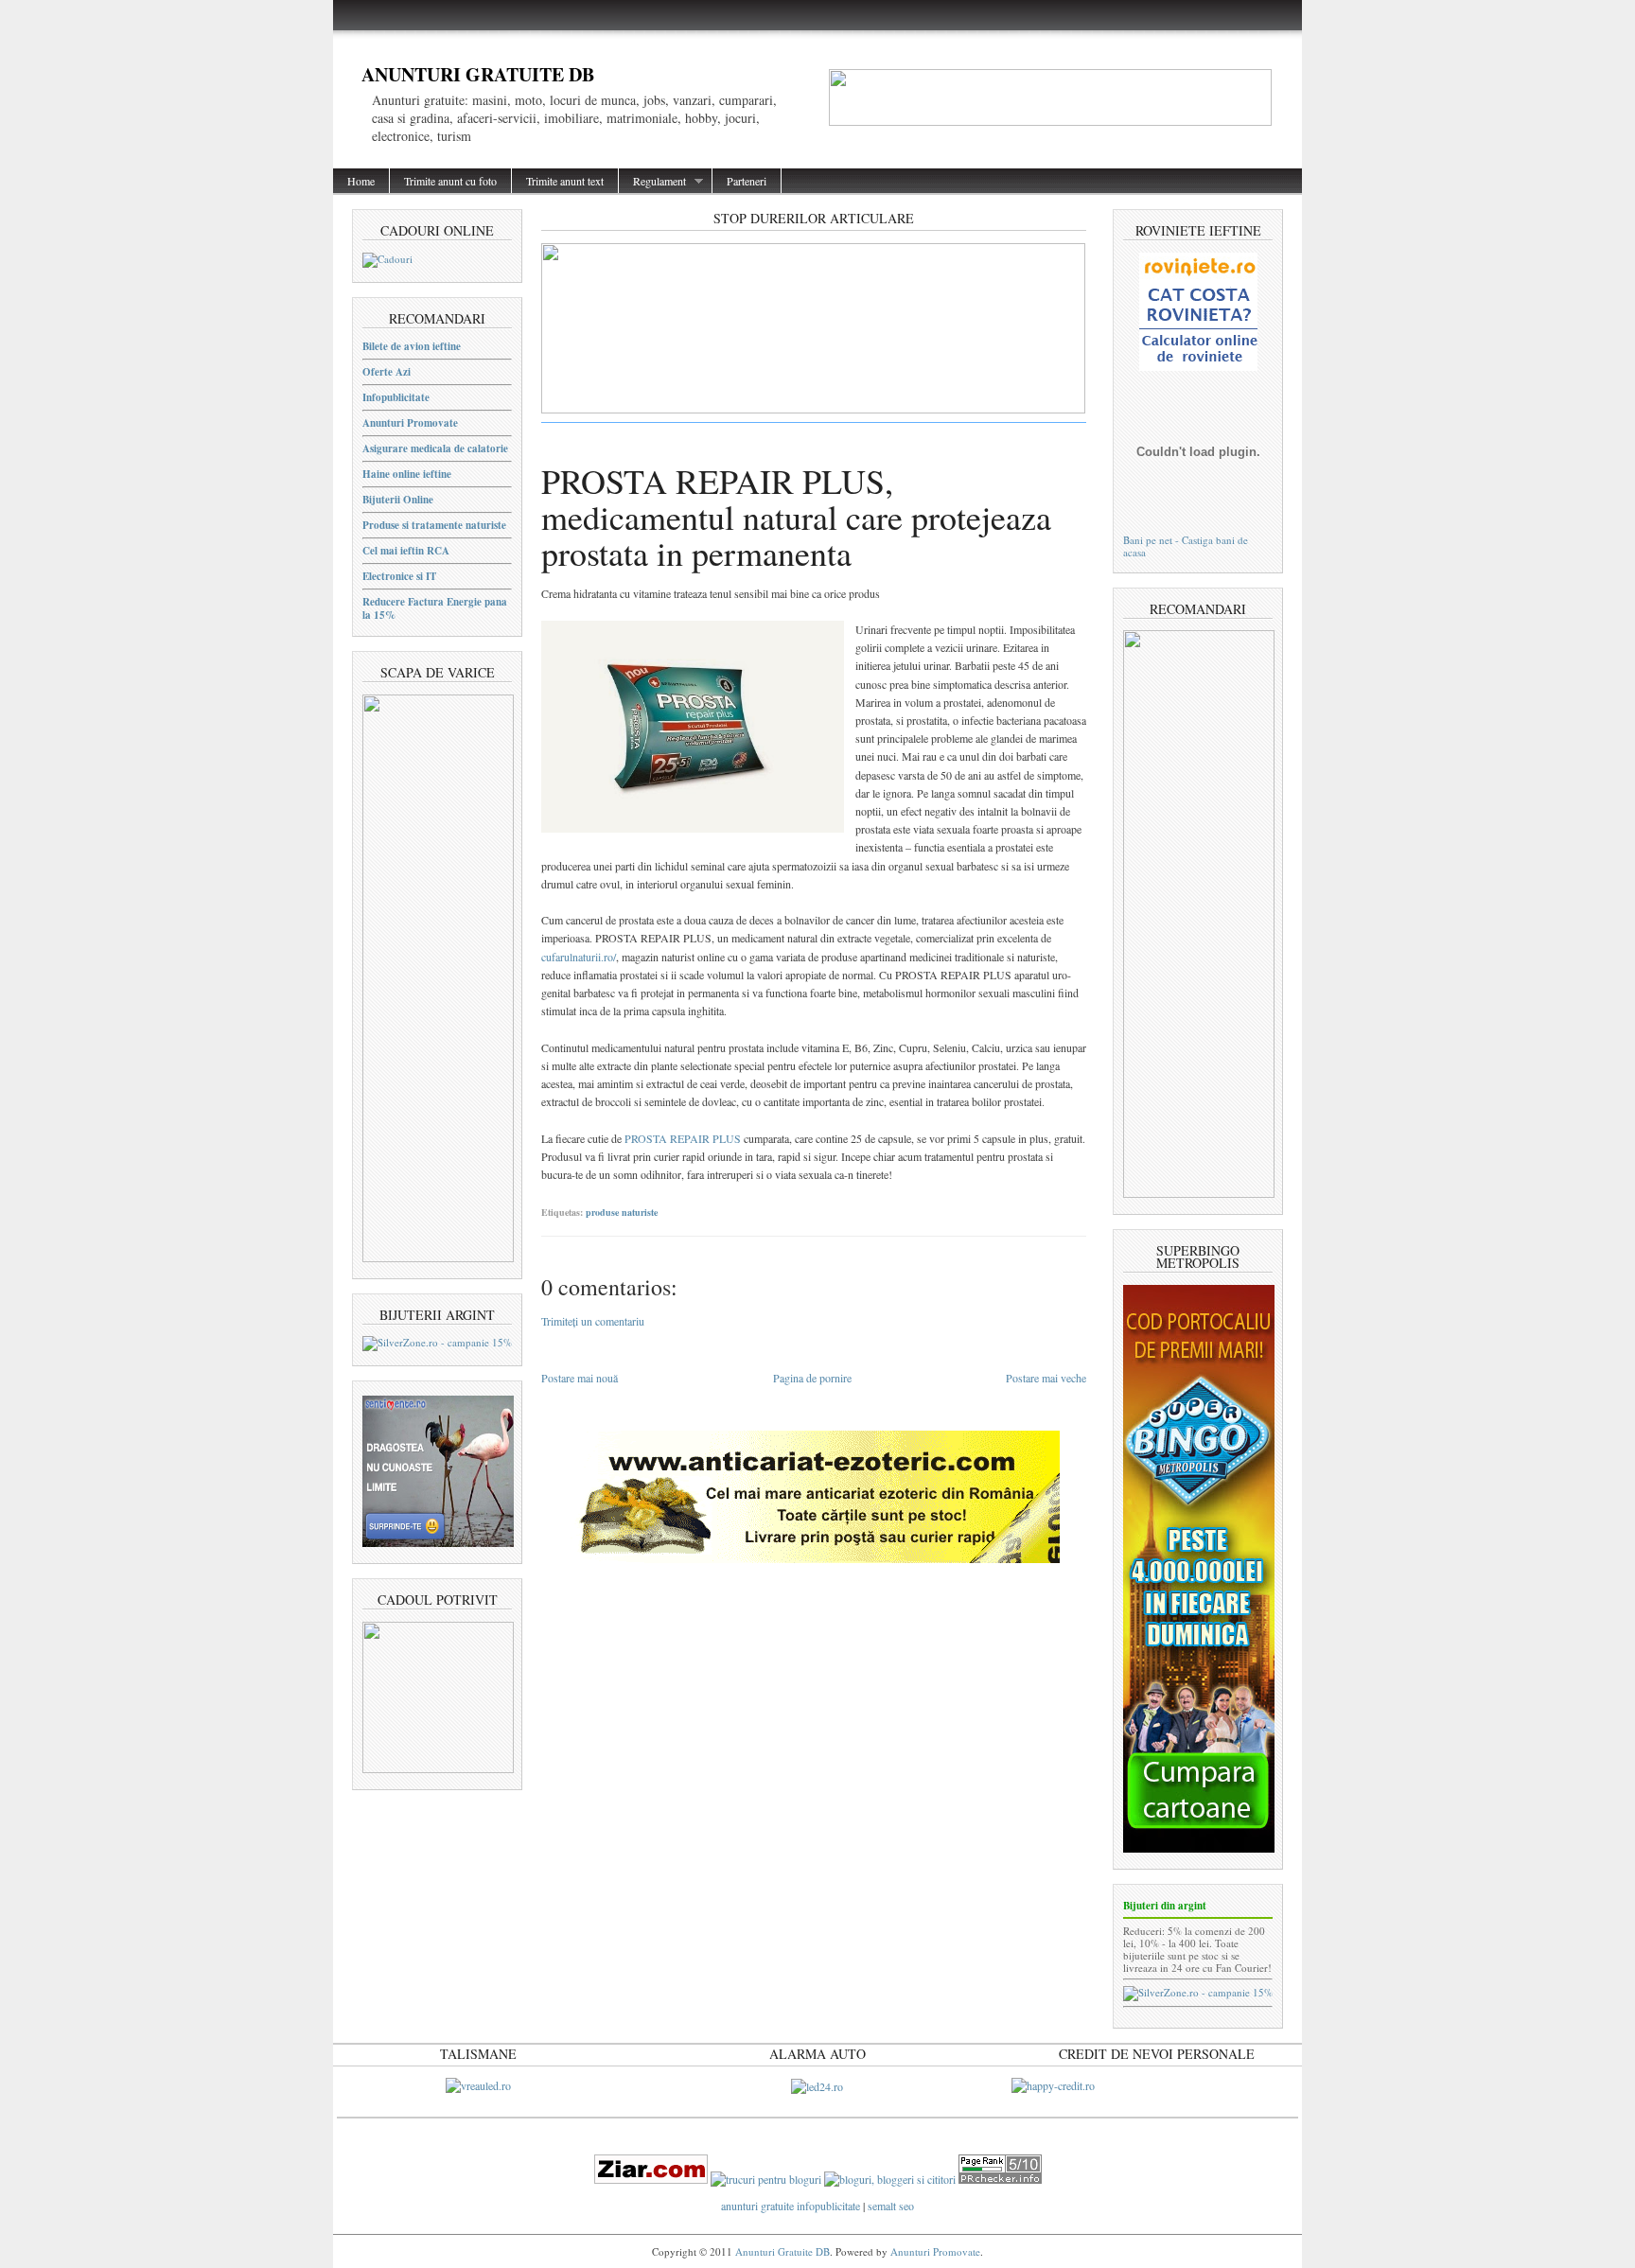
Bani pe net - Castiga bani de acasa (1186, 546)
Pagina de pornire (812, 1378)
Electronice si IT (399, 576)
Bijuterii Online (398, 500)
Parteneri (747, 181)
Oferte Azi (387, 372)
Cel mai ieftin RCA (406, 551)
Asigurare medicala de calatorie (435, 448)
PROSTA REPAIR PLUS (683, 1138)
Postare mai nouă (580, 1378)
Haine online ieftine (407, 474)
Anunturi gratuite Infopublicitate (792, 2206)
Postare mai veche (1046, 1378)
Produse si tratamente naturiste (434, 525)
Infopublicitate (396, 397)
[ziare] (651, 2179)
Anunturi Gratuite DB (478, 74)
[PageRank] (1000, 2179)
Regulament (652, 181)
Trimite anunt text (565, 181)
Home (361, 181)
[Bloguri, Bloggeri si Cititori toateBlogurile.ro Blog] (890, 2179)
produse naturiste (622, 1212)
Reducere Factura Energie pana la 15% (435, 608)
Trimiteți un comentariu (593, 1321)
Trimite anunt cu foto (450, 181)
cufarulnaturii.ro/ (579, 957)
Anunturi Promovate (410, 423)
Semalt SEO (891, 2206)
